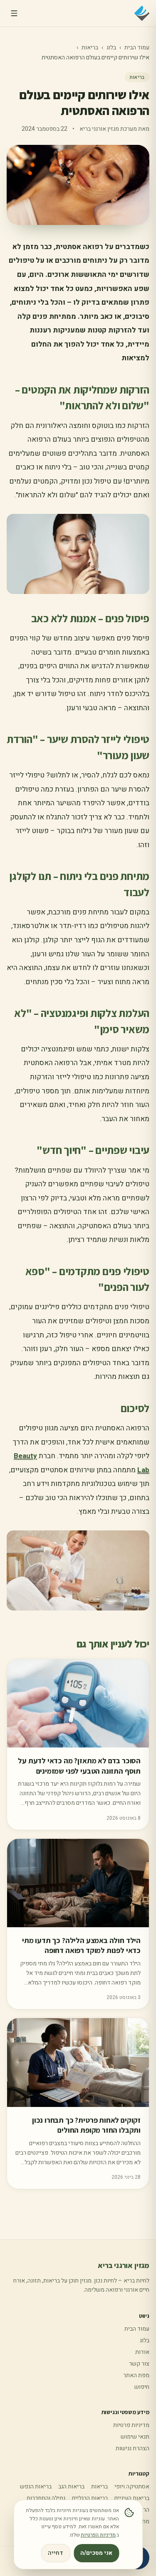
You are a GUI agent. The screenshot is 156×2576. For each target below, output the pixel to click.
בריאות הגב (71, 2487)
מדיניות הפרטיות (98, 2535)
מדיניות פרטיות (131, 2425)
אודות (142, 2352)
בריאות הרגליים (90, 2498)
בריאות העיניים (132, 2498)
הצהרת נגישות (132, 2448)
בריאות (90, 48)
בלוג (111, 48)
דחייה (56, 2553)
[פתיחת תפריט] (14, 13)
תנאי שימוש (135, 2437)
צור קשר (139, 2364)
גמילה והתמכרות (46, 2498)
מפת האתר (136, 2375)
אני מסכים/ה (96, 2553)
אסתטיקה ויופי (132, 2487)
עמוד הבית (137, 48)
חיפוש (142, 2387)
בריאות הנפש (36, 2487)
